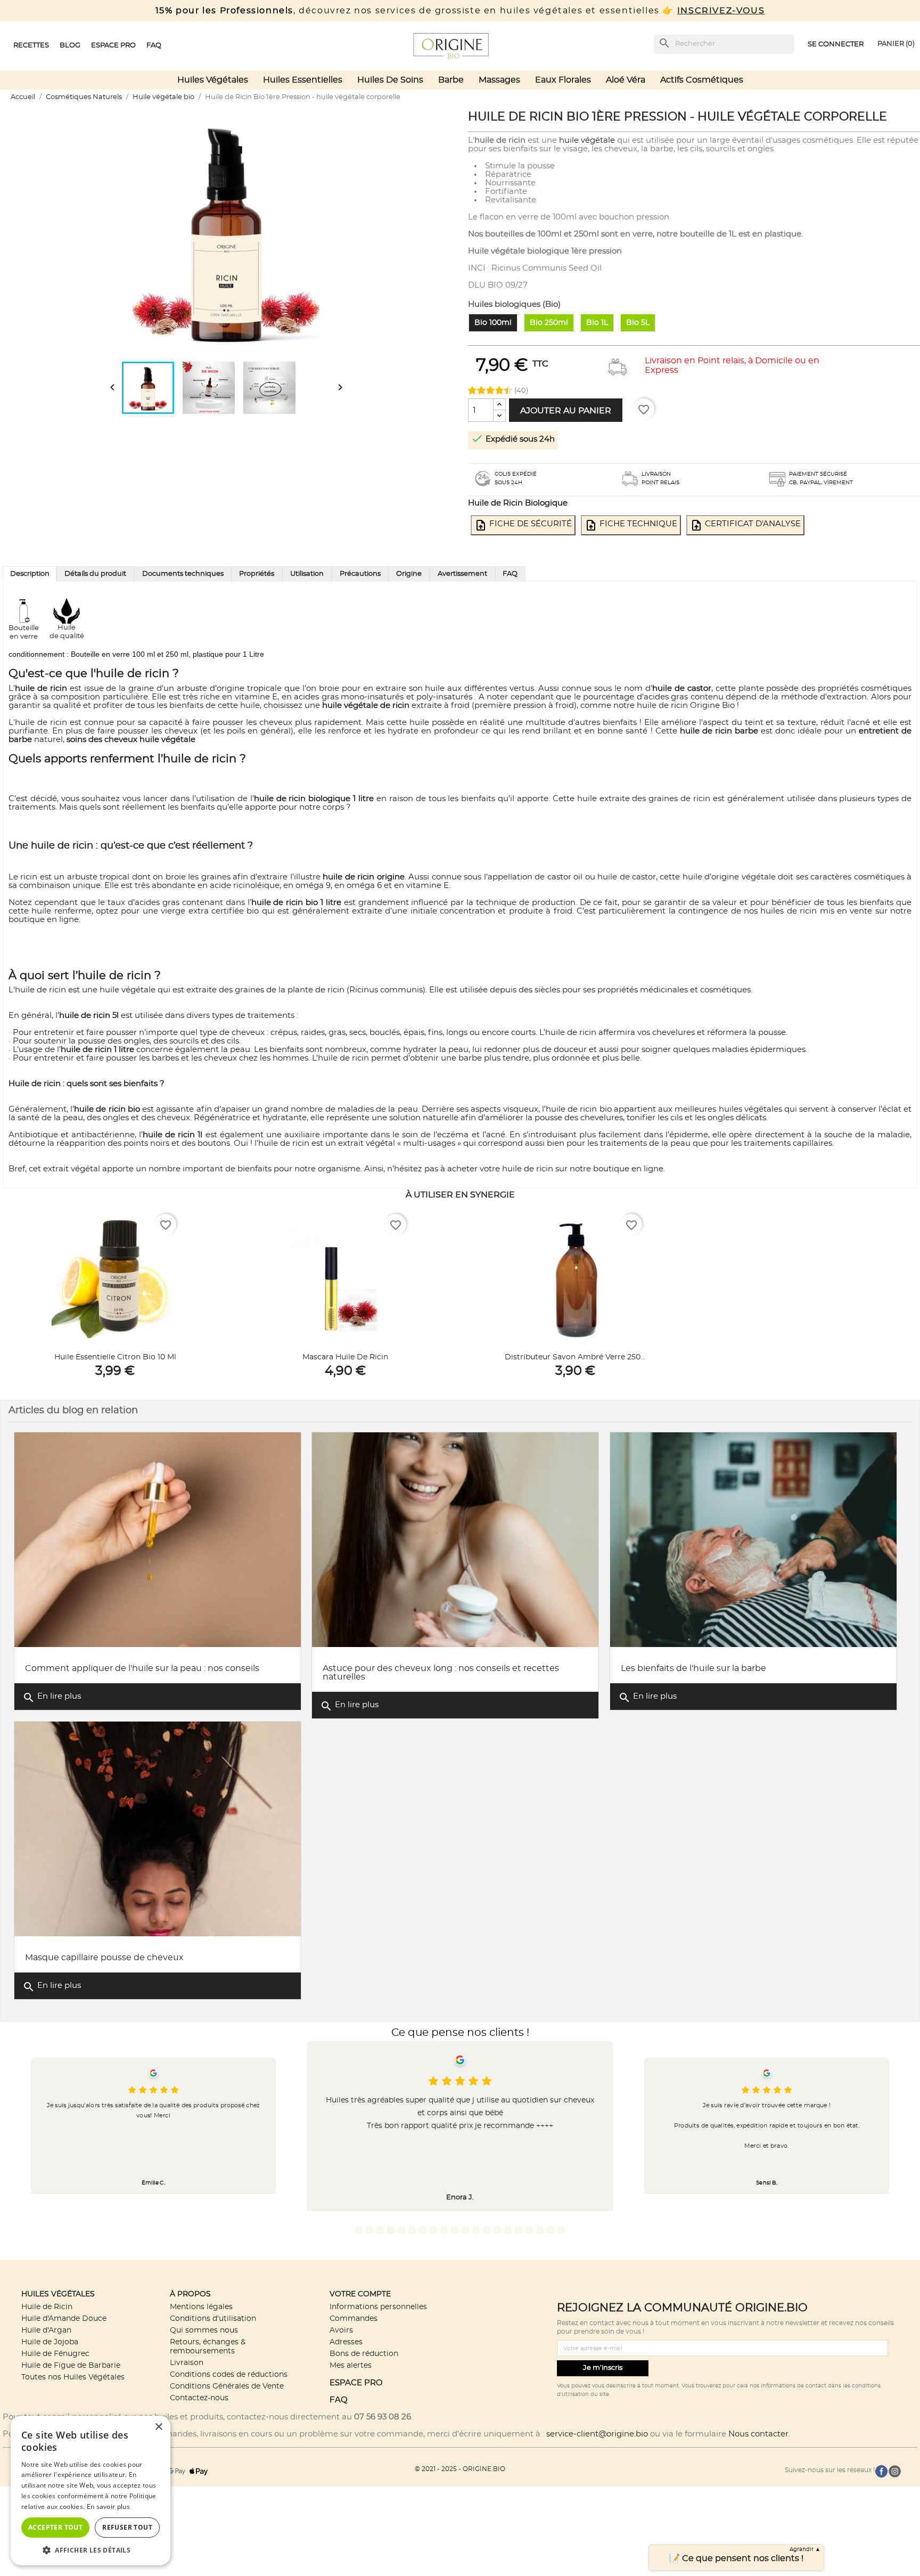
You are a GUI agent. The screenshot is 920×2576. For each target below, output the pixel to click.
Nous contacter (758, 2434)
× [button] (158, 2427)
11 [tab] (465, 2230)
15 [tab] (508, 2230)
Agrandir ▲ (805, 2549)
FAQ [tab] (510, 574)
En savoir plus (108, 2506)
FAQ (339, 2400)
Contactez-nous (199, 2398)
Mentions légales (201, 2307)
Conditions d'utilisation (213, 2318)
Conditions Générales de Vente (227, 2386)
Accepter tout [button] (55, 2527)
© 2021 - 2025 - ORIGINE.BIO (460, 2469)
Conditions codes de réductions (229, 2374)
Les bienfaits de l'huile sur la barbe (693, 1668)
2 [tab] (369, 2230)
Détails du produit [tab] (95, 574)
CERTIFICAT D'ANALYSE (745, 525)
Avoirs (341, 2330)
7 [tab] (423, 2230)
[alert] (91, 2491)
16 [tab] (519, 2230)
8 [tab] (433, 2230)
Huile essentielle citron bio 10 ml (115, 1357)
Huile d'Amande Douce (64, 2318)
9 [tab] (444, 2230)
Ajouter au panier (566, 411)
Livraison (187, 2363)
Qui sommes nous (204, 2330)
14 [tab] (497, 2230)
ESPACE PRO (356, 2383)
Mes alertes (351, 2365)
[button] (91, 2550)
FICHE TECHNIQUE (631, 525)
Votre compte (360, 2294)
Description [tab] (30, 574)
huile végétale (587, 140)
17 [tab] (529, 2230)
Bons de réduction (364, 2354)
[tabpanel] (460, 2126)
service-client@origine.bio (597, 2434)
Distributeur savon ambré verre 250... (575, 1357)
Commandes (354, 2318)
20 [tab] (561, 2230)
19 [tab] (551, 2230)
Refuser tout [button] (127, 2527)
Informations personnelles (378, 2307)
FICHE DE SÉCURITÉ (523, 525)
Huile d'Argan (46, 2330)
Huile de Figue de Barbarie (71, 2365)
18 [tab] (540, 2230)
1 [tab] (359, 2230)
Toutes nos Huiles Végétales (73, 2377)
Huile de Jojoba (50, 2342)
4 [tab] (391, 2230)
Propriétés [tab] (257, 574)
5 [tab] (401, 2230)
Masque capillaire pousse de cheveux (104, 1958)
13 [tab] (487, 2230)
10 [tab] (455, 2230)
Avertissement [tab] (462, 574)
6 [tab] (412, 2230)
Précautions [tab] (360, 574)
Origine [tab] (409, 574)
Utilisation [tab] (307, 574)
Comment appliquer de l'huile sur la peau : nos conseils (142, 1668)
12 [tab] (476, 2230)
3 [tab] (380, 2230)
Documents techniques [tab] (183, 574)
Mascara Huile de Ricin (345, 1357)
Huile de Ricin (47, 2307)
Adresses (346, 2342)
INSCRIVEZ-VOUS (721, 11)
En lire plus (52, 1698)
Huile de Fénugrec (55, 2354)
